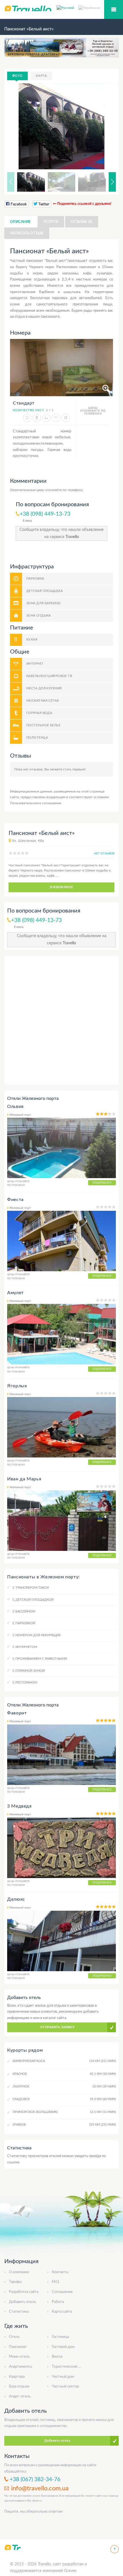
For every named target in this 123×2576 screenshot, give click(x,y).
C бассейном (24, 1611)
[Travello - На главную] (12, 2547)
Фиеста (15, 1200)
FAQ (55, 2282)
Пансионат (18, 2347)
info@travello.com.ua (40, 2488)
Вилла (57, 2357)
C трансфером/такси (31, 1588)
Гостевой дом (63, 2347)
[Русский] (68, 7)
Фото (17, 76)
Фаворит (17, 1713)
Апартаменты (20, 2367)
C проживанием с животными (40, 1659)
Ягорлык (17, 1386)
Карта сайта (62, 2312)
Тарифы (15, 2282)
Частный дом (63, 2377)
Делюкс (16, 1899)
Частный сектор (65, 2386)
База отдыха (19, 2386)
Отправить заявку (57, 2027)
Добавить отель (22, 2302)
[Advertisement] (61, 1020)
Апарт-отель (20, 2397)
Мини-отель (19, 2357)
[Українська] (89, 7)
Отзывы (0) (82, 222)
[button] (104, 126)
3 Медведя (19, 1806)
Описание (20, 222)
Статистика (19, 2312)
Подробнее (102, 1183)
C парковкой (24, 1623)
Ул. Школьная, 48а (28, 841)
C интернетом (25, 1647)
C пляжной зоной (29, 1671)
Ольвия (15, 1106)
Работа (58, 2302)
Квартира (17, 2377)
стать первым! (74, 769)
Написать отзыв (27, 233)
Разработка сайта (24, 2292)
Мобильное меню (114, 9)
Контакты (60, 2272)
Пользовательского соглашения (35, 803)
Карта (41, 76)
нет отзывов (104, 854)
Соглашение (62, 2292)
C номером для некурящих (37, 1635)
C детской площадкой (33, 1600)
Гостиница (60, 2337)
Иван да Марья (24, 1479)
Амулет (15, 1293)
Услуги (51, 222)
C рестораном (25, 1683)
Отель (14, 2337)
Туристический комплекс (73, 2367)
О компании (19, 2272)
